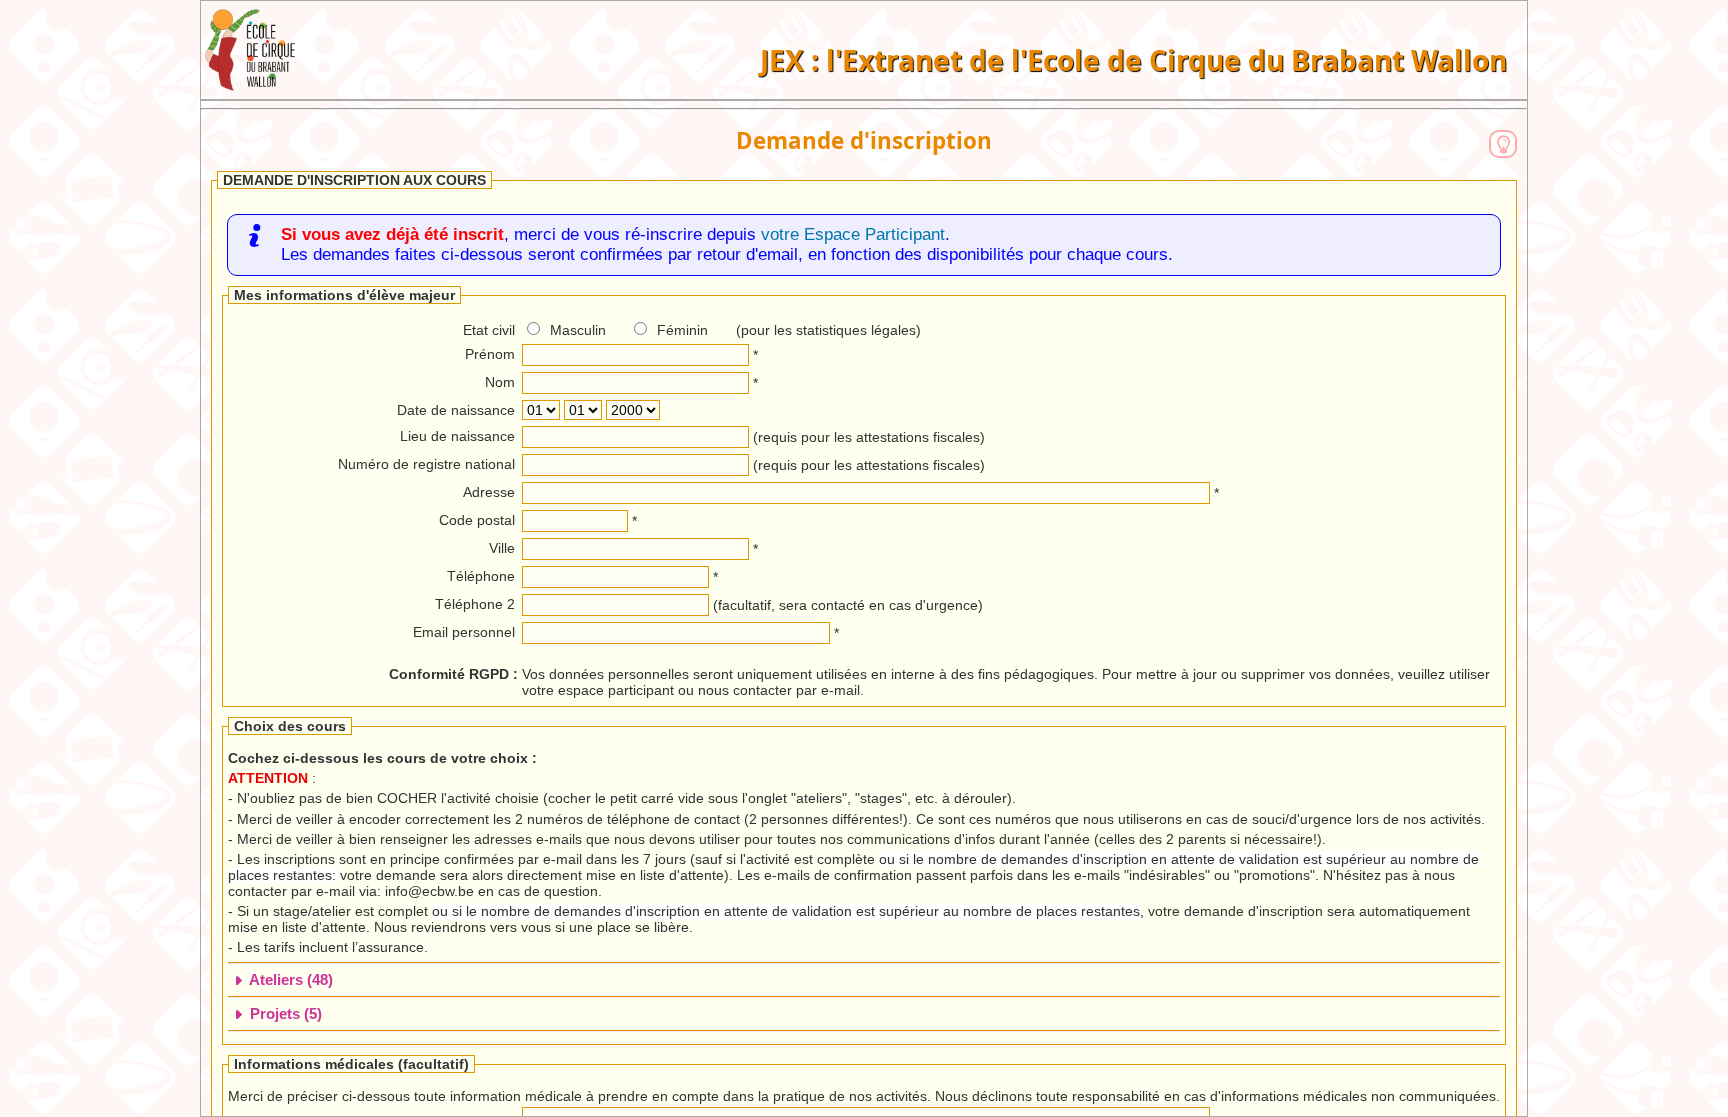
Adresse (489, 492)
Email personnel (464, 632)
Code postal (477, 520)
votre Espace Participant (853, 234)
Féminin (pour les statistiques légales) (789, 330)
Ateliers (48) (289, 979)
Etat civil (489, 330)
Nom (500, 382)
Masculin (578, 330)
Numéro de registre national (426, 464)
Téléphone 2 (475, 604)
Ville (502, 548)
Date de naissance (456, 410)
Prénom (490, 354)
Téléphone (481, 576)
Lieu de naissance (457, 436)
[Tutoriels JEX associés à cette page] (1503, 144)
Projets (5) (284, 1013)
